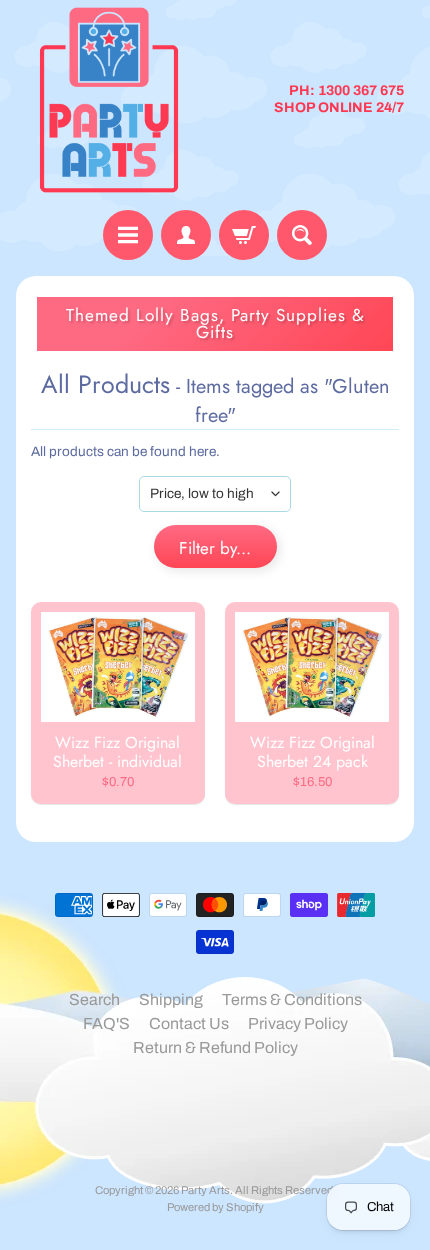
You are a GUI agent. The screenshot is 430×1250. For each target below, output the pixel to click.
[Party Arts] (109, 100)
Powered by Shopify (215, 1207)
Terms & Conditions (292, 999)
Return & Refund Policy (215, 1047)
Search (94, 999)
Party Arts (205, 1190)
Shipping (171, 999)
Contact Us (189, 1023)
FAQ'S (106, 1023)
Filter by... (215, 548)
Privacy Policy (298, 1023)
